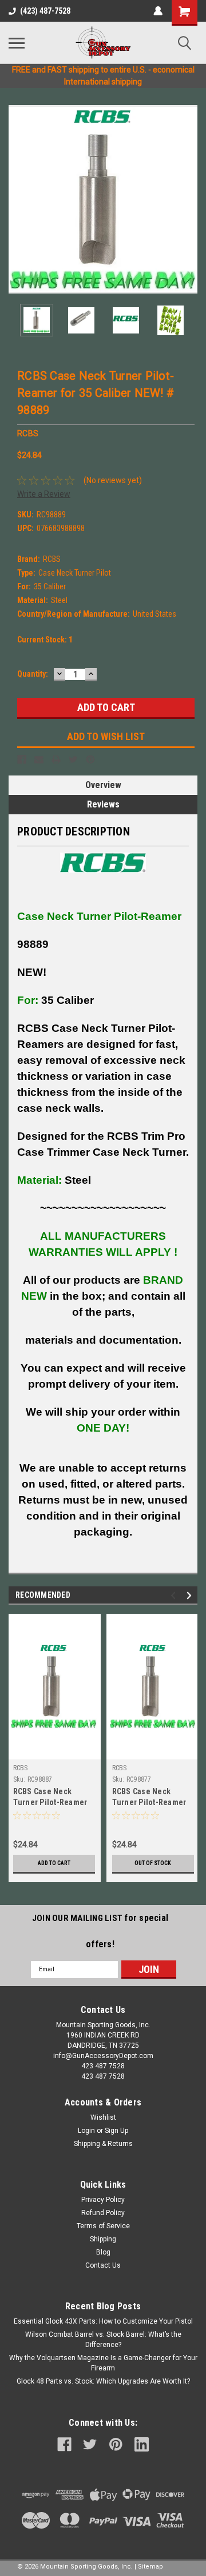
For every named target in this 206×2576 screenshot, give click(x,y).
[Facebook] (22, 759)
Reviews (103, 804)
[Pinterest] (90, 759)
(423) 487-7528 (45, 11)
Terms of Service (103, 2226)
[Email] (39, 759)
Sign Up (116, 2131)
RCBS (21, 1768)
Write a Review (44, 494)
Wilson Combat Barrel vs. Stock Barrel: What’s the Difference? (103, 2340)
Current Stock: (45, 640)
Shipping (103, 2239)
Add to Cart (54, 1863)
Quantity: (33, 674)
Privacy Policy (103, 2200)
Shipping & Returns (103, 2144)
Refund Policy (103, 2213)
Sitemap (150, 2567)
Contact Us (103, 2265)
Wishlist (103, 2117)
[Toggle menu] (17, 43)
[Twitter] (73, 759)
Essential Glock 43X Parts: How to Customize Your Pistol (103, 2321)
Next (189, 199)
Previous (17, 199)
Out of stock (153, 1863)
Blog (103, 2252)
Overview (103, 785)
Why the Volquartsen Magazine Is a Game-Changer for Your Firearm (103, 2363)
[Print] (56, 759)
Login (86, 2131)
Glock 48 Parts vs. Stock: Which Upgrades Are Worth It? (103, 2381)
